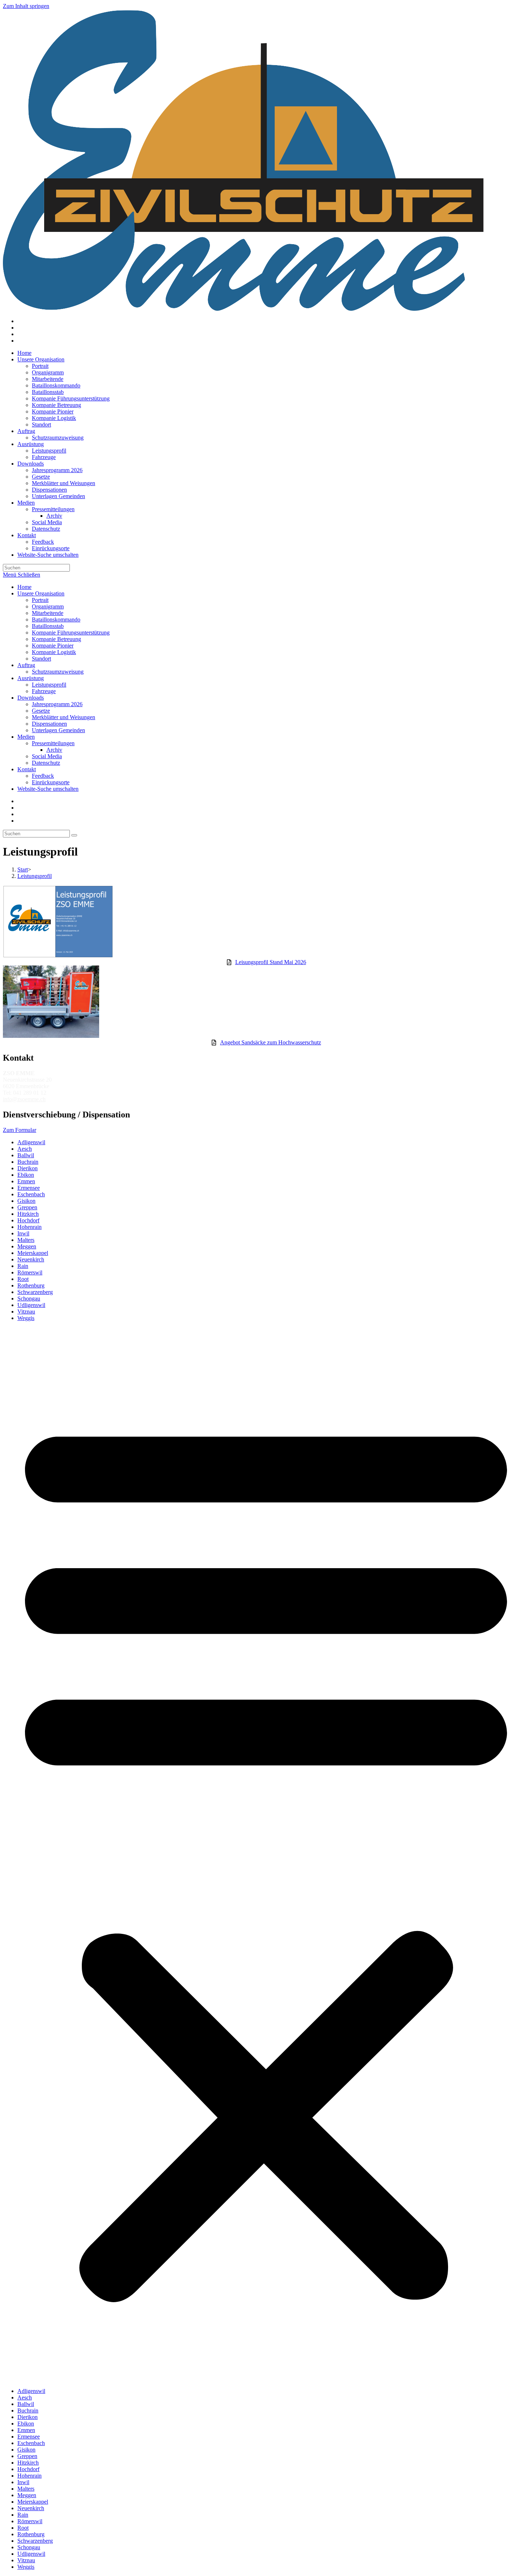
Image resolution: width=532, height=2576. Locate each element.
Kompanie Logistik (54, 652)
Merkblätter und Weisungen (64, 717)
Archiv (54, 750)
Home (24, 587)
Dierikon (28, 1168)
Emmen (26, 1181)
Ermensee (29, 1188)
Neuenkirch (31, 1259)
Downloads (31, 698)
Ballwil (26, 1155)
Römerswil (30, 1272)
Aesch (25, 1149)
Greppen (27, 1207)
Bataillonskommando (56, 619)
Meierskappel (33, 1253)
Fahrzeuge (44, 691)
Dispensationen (49, 724)
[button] (266, 1855)
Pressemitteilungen (53, 743)
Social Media (47, 756)
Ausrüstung (31, 678)
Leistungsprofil (49, 685)
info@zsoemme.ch (24, 1099)
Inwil (23, 1233)
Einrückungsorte (51, 782)
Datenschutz (46, 763)
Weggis (26, 1318)
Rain (23, 1266)
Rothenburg (31, 1285)
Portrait (40, 600)
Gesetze (41, 711)
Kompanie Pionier (53, 646)
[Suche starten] (74, 835)
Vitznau (26, 1312)
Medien (26, 737)
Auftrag (26, 665)
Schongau (29, 1298)
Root (23, 1279)
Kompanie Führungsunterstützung (71, 633)
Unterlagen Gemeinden (58, 730)
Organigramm (48, 606)
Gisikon (26, 1201)
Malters (26, 1240)
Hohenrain (29, 1227)
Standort (41, 659)
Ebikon (26, 1175)
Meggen (27, 1246)
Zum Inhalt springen (26, 6)
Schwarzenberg (35, 1292)
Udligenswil (31, 1305)
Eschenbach (31, 1194)
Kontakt (27, 769)
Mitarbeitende (48, 613)
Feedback (43, 776)
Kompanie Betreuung (56, 639)
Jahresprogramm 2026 (57, 704)
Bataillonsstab (48, 626)
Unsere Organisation (41, 593)
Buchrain (28, 1162)
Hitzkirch (28, 1214)
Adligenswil (31, 1142)
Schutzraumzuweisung (58, 672)
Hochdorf (28, 1220)
